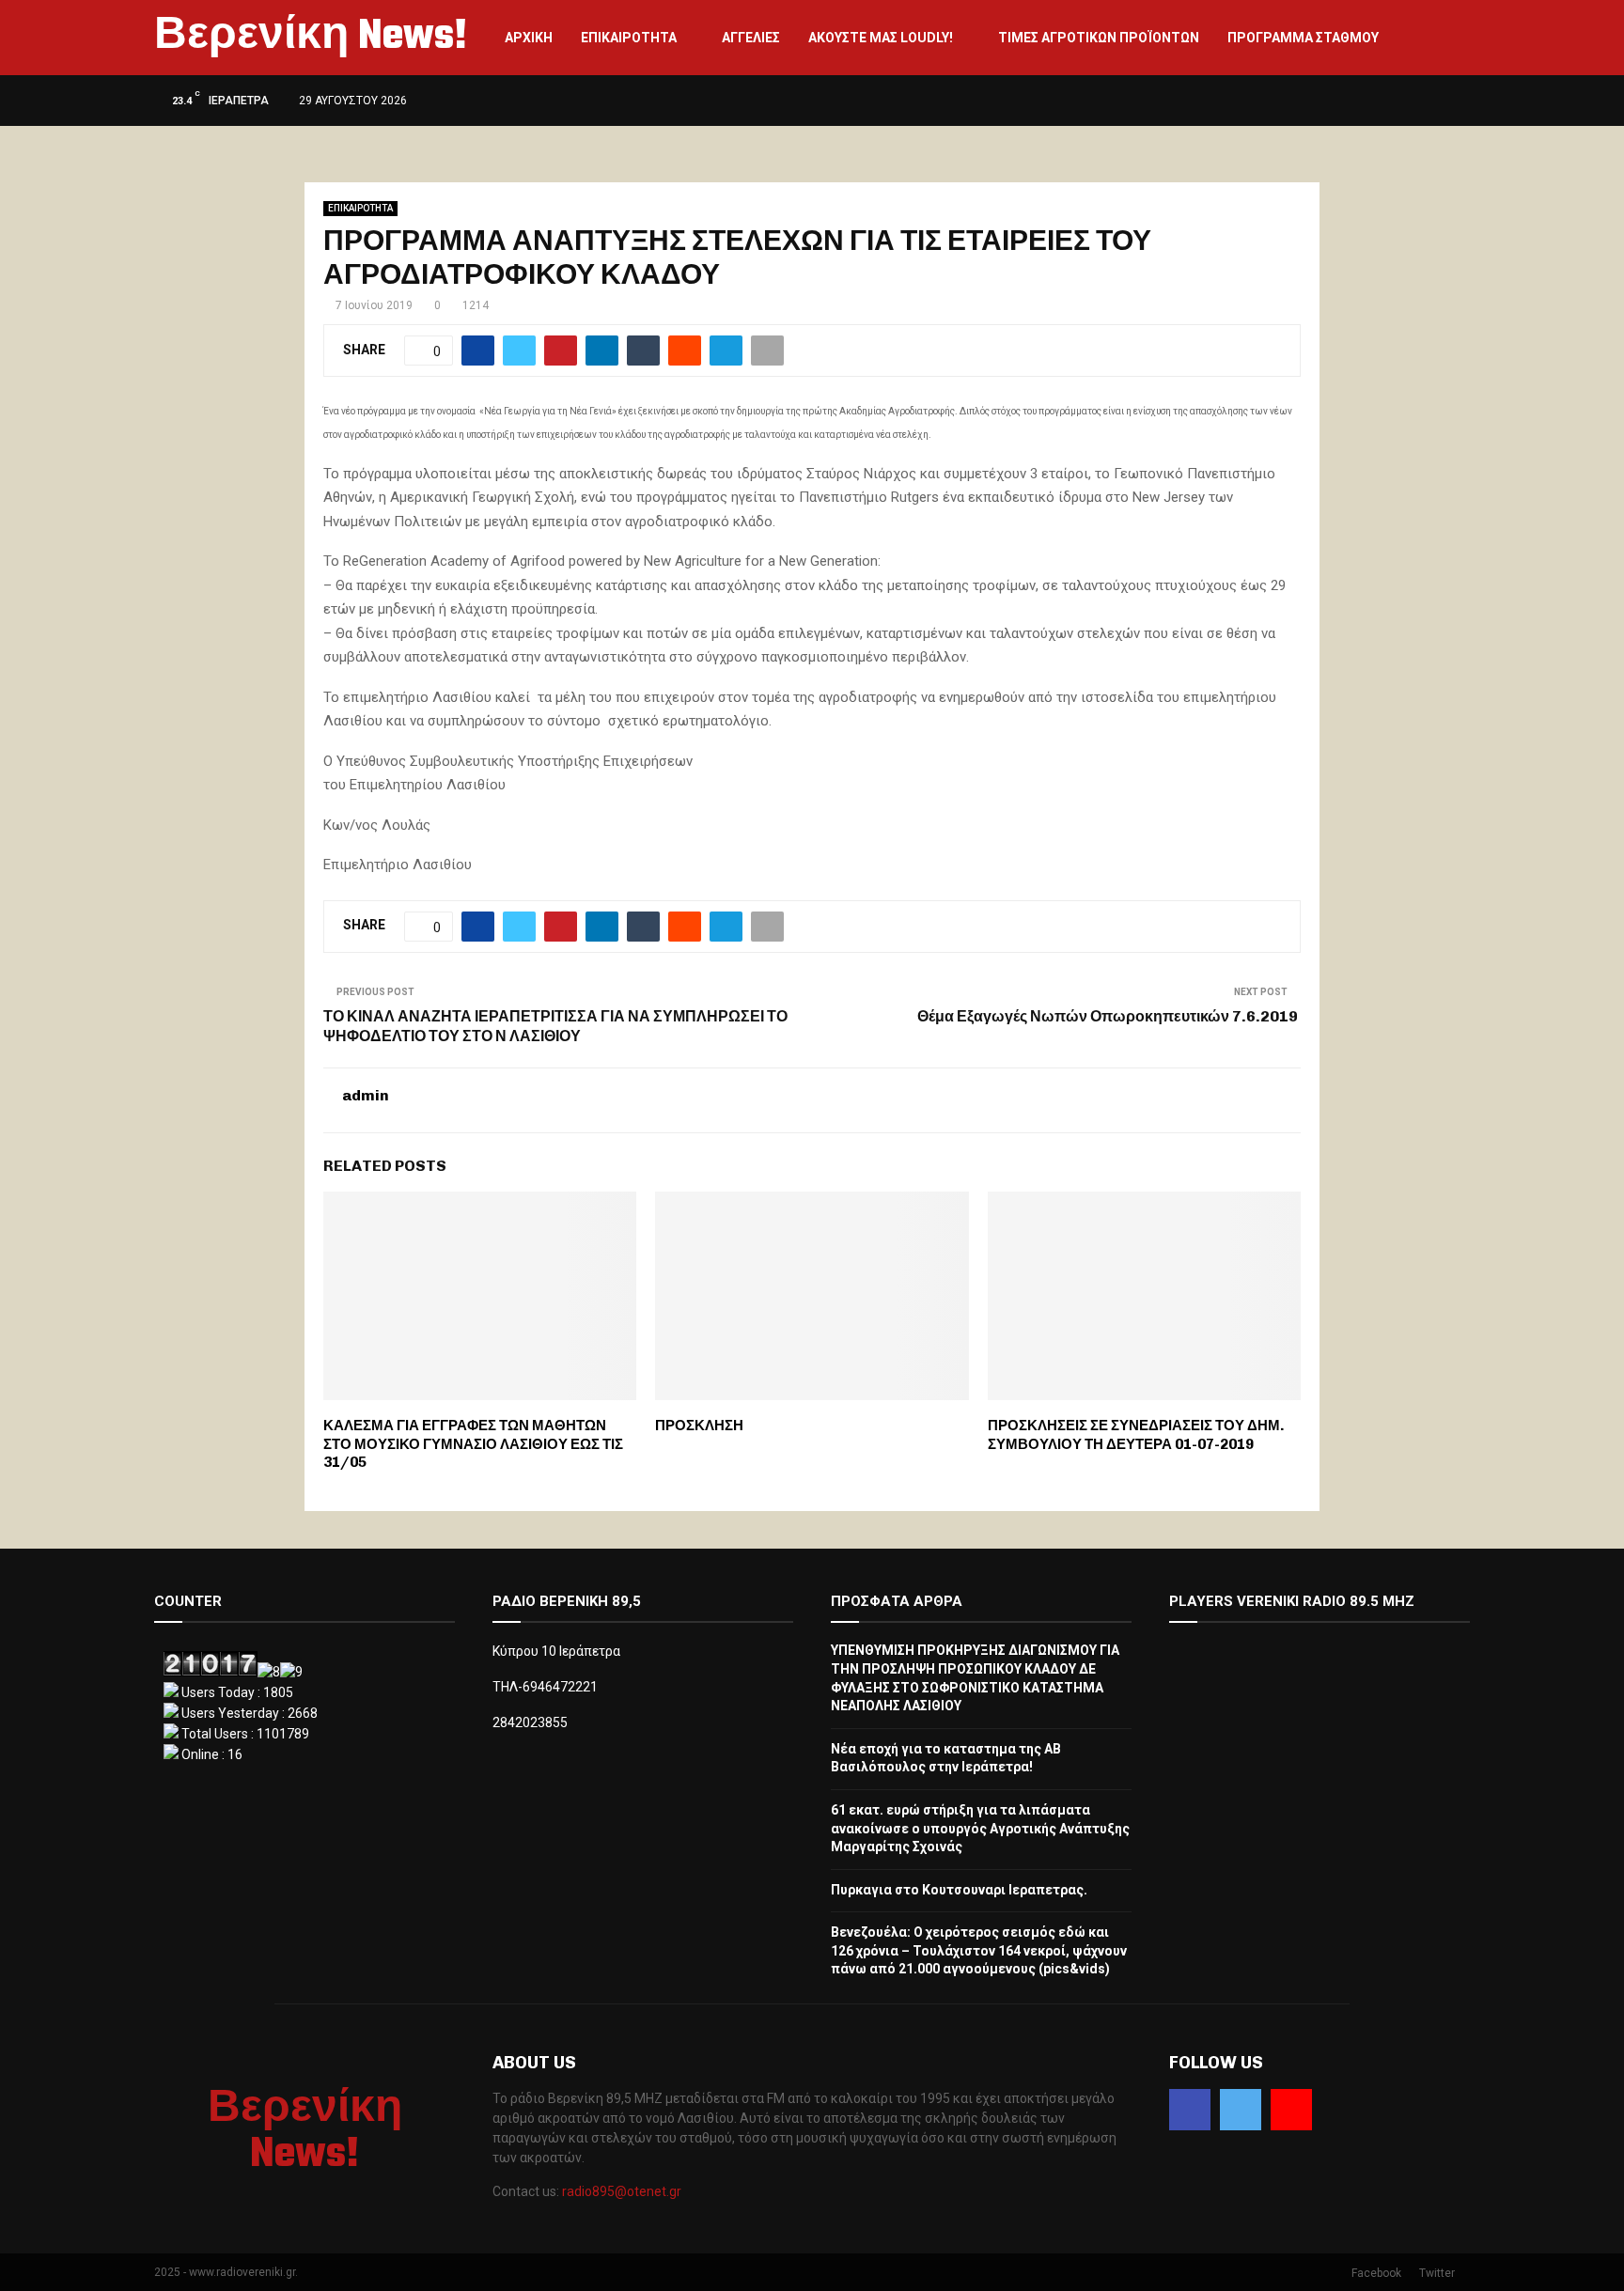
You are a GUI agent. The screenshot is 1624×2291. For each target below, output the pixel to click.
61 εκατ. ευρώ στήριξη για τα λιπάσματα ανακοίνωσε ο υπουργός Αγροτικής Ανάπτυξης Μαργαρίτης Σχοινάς (980, 1828)
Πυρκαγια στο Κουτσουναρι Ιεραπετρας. (959, 1890)
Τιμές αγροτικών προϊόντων (1099, 38)
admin (366, 1095)
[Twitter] (1241, 2110)
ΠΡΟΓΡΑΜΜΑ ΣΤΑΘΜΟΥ (1303, 38)
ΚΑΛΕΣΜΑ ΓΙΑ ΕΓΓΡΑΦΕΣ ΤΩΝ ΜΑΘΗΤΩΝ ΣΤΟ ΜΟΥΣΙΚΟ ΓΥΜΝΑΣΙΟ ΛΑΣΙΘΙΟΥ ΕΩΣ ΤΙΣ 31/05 (473, 1444)
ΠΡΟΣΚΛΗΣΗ (699, 1426)
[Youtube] (1291, 2110)
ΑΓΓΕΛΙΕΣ (751, 38)
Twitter (1437, 2273)
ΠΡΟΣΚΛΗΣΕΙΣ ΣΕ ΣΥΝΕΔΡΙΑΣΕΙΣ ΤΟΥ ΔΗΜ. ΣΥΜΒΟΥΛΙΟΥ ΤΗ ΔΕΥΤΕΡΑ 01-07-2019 (1136, 1435)
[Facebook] (1190, 2110)
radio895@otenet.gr (622, 2191)
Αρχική (529, 38)
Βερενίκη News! (311, 38)
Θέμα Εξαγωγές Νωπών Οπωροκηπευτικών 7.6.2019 (1109, 1016)
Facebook (1376, 2273)
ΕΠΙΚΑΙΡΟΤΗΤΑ (629, 38)
